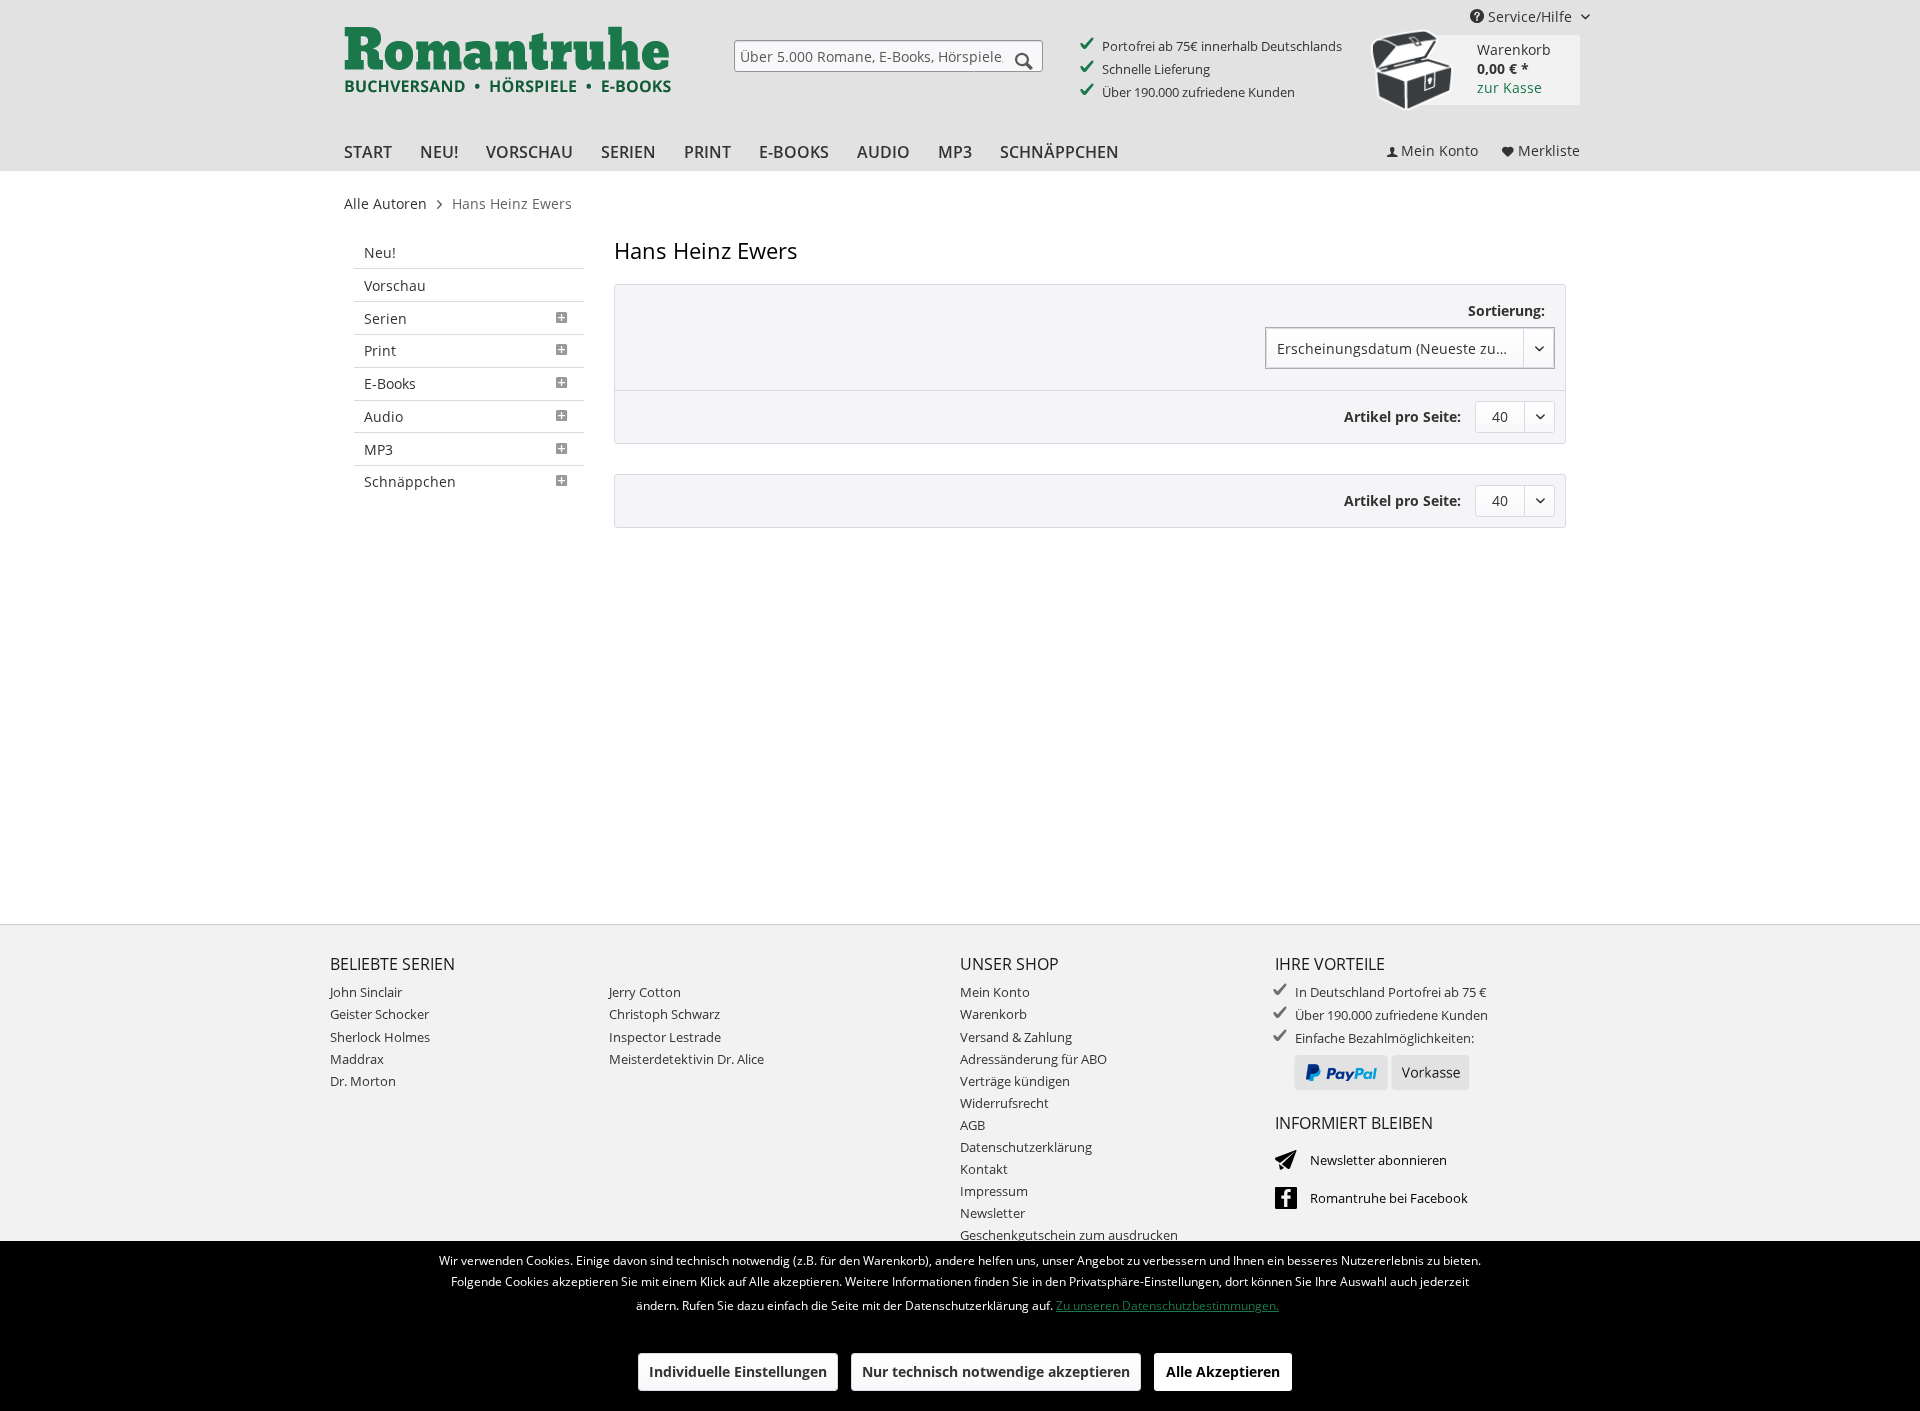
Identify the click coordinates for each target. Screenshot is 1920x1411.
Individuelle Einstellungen (738, 1371)
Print (380, 350)
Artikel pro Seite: (1402, 416)
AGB (972, 1125)
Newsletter (992, 1213)
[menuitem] (888, 56)
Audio (383, 416)
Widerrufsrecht (1004, 1103)
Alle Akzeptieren (1223, 1371)
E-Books (390, 383)
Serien (385, 318)
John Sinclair (366, 992)
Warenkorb (993, 1014)
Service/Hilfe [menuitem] (1530, 16)
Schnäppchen (410, 481)
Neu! (380, 252)
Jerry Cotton (645, 992)
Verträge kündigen (1015, 1081)
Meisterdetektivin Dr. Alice (686, 1059)
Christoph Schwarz (664, 1014)
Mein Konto (995, 992)
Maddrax (357, 1059)
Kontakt (984, 1169)
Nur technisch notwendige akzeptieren (996, 1371)
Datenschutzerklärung (1026, 1147)
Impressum (994, 1191)
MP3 (378, 449)
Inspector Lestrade (665, 1037)
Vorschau (395, 285)
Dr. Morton (363, 1081)
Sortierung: (1506, 310)
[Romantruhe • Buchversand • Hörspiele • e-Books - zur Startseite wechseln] (507, 73)
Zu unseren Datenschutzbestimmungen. (1167, 1305)
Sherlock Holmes (380, 1037)
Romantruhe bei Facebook (1389, 1198)
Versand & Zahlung (1016, 1037)
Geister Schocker (379, 1014)
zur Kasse (1509, 87)
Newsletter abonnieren (1378, 1160)
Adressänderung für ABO (1033, 1059)
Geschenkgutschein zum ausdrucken (1069, 1235)
